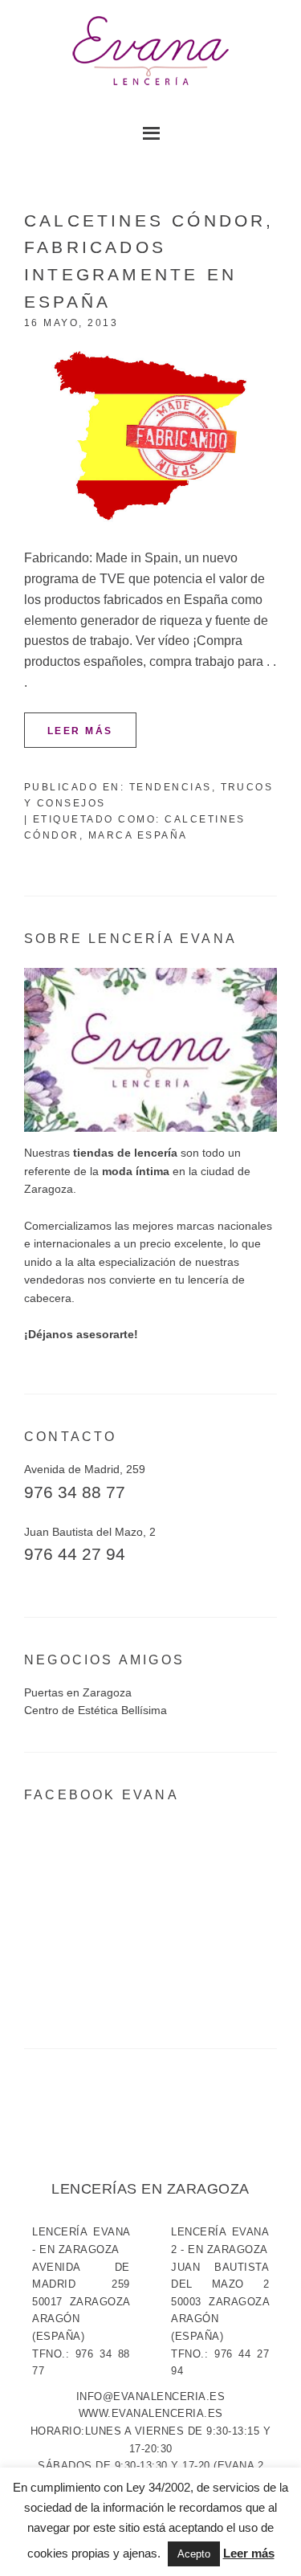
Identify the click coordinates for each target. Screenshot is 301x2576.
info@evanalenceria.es (151, 2396)
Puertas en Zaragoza (78, 1692)
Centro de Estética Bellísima (96, 1710)
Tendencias (171, 787)
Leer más (80, 731)
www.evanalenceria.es (151, 2413)
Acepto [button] (194, 2554)
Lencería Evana (151, 52)
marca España (138, 835)
